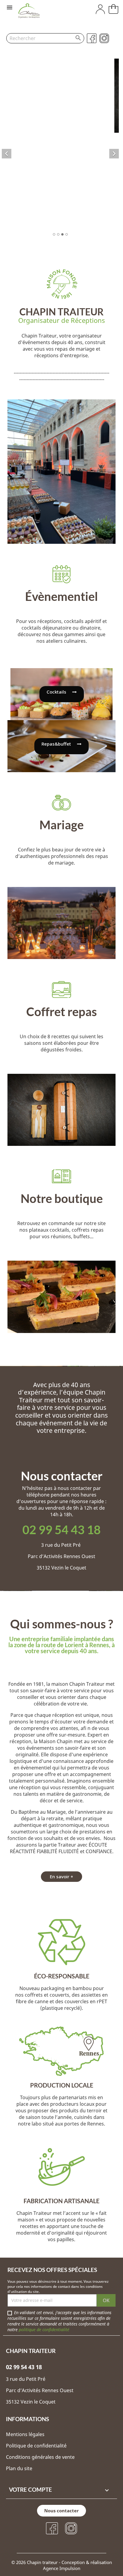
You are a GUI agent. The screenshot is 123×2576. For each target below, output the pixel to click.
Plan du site (19, 2468)
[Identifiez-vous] (100, 12)
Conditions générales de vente (40, 2457)
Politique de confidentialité (36, 2446)
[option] (60, 148)
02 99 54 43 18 (61, 1530)
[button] (62, 694)
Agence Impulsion (62, 2568)
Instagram (104, 38)
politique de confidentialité (44, 2330)
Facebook (92, 38)
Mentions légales (26, 2434)
